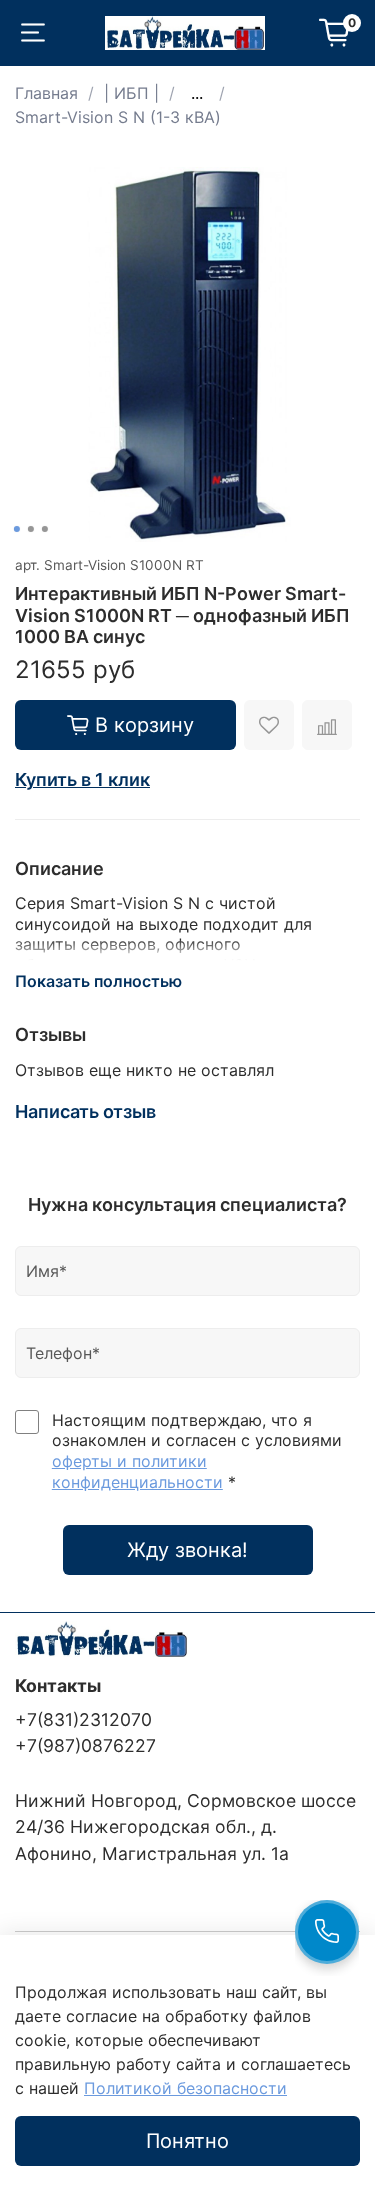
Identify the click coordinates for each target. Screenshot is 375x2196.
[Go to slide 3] (44, 529)
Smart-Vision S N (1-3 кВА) (118, 117)
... (197, 93)
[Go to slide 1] (16, 529)
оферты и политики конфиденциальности (137, 1471)
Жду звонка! (187, 1550)
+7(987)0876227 (85, 1745)
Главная (46, 93)
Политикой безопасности (185, 2088)
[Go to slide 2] (30, 529)
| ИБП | (131, 93)
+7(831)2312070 (83, 1719)
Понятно (187, 2141)
